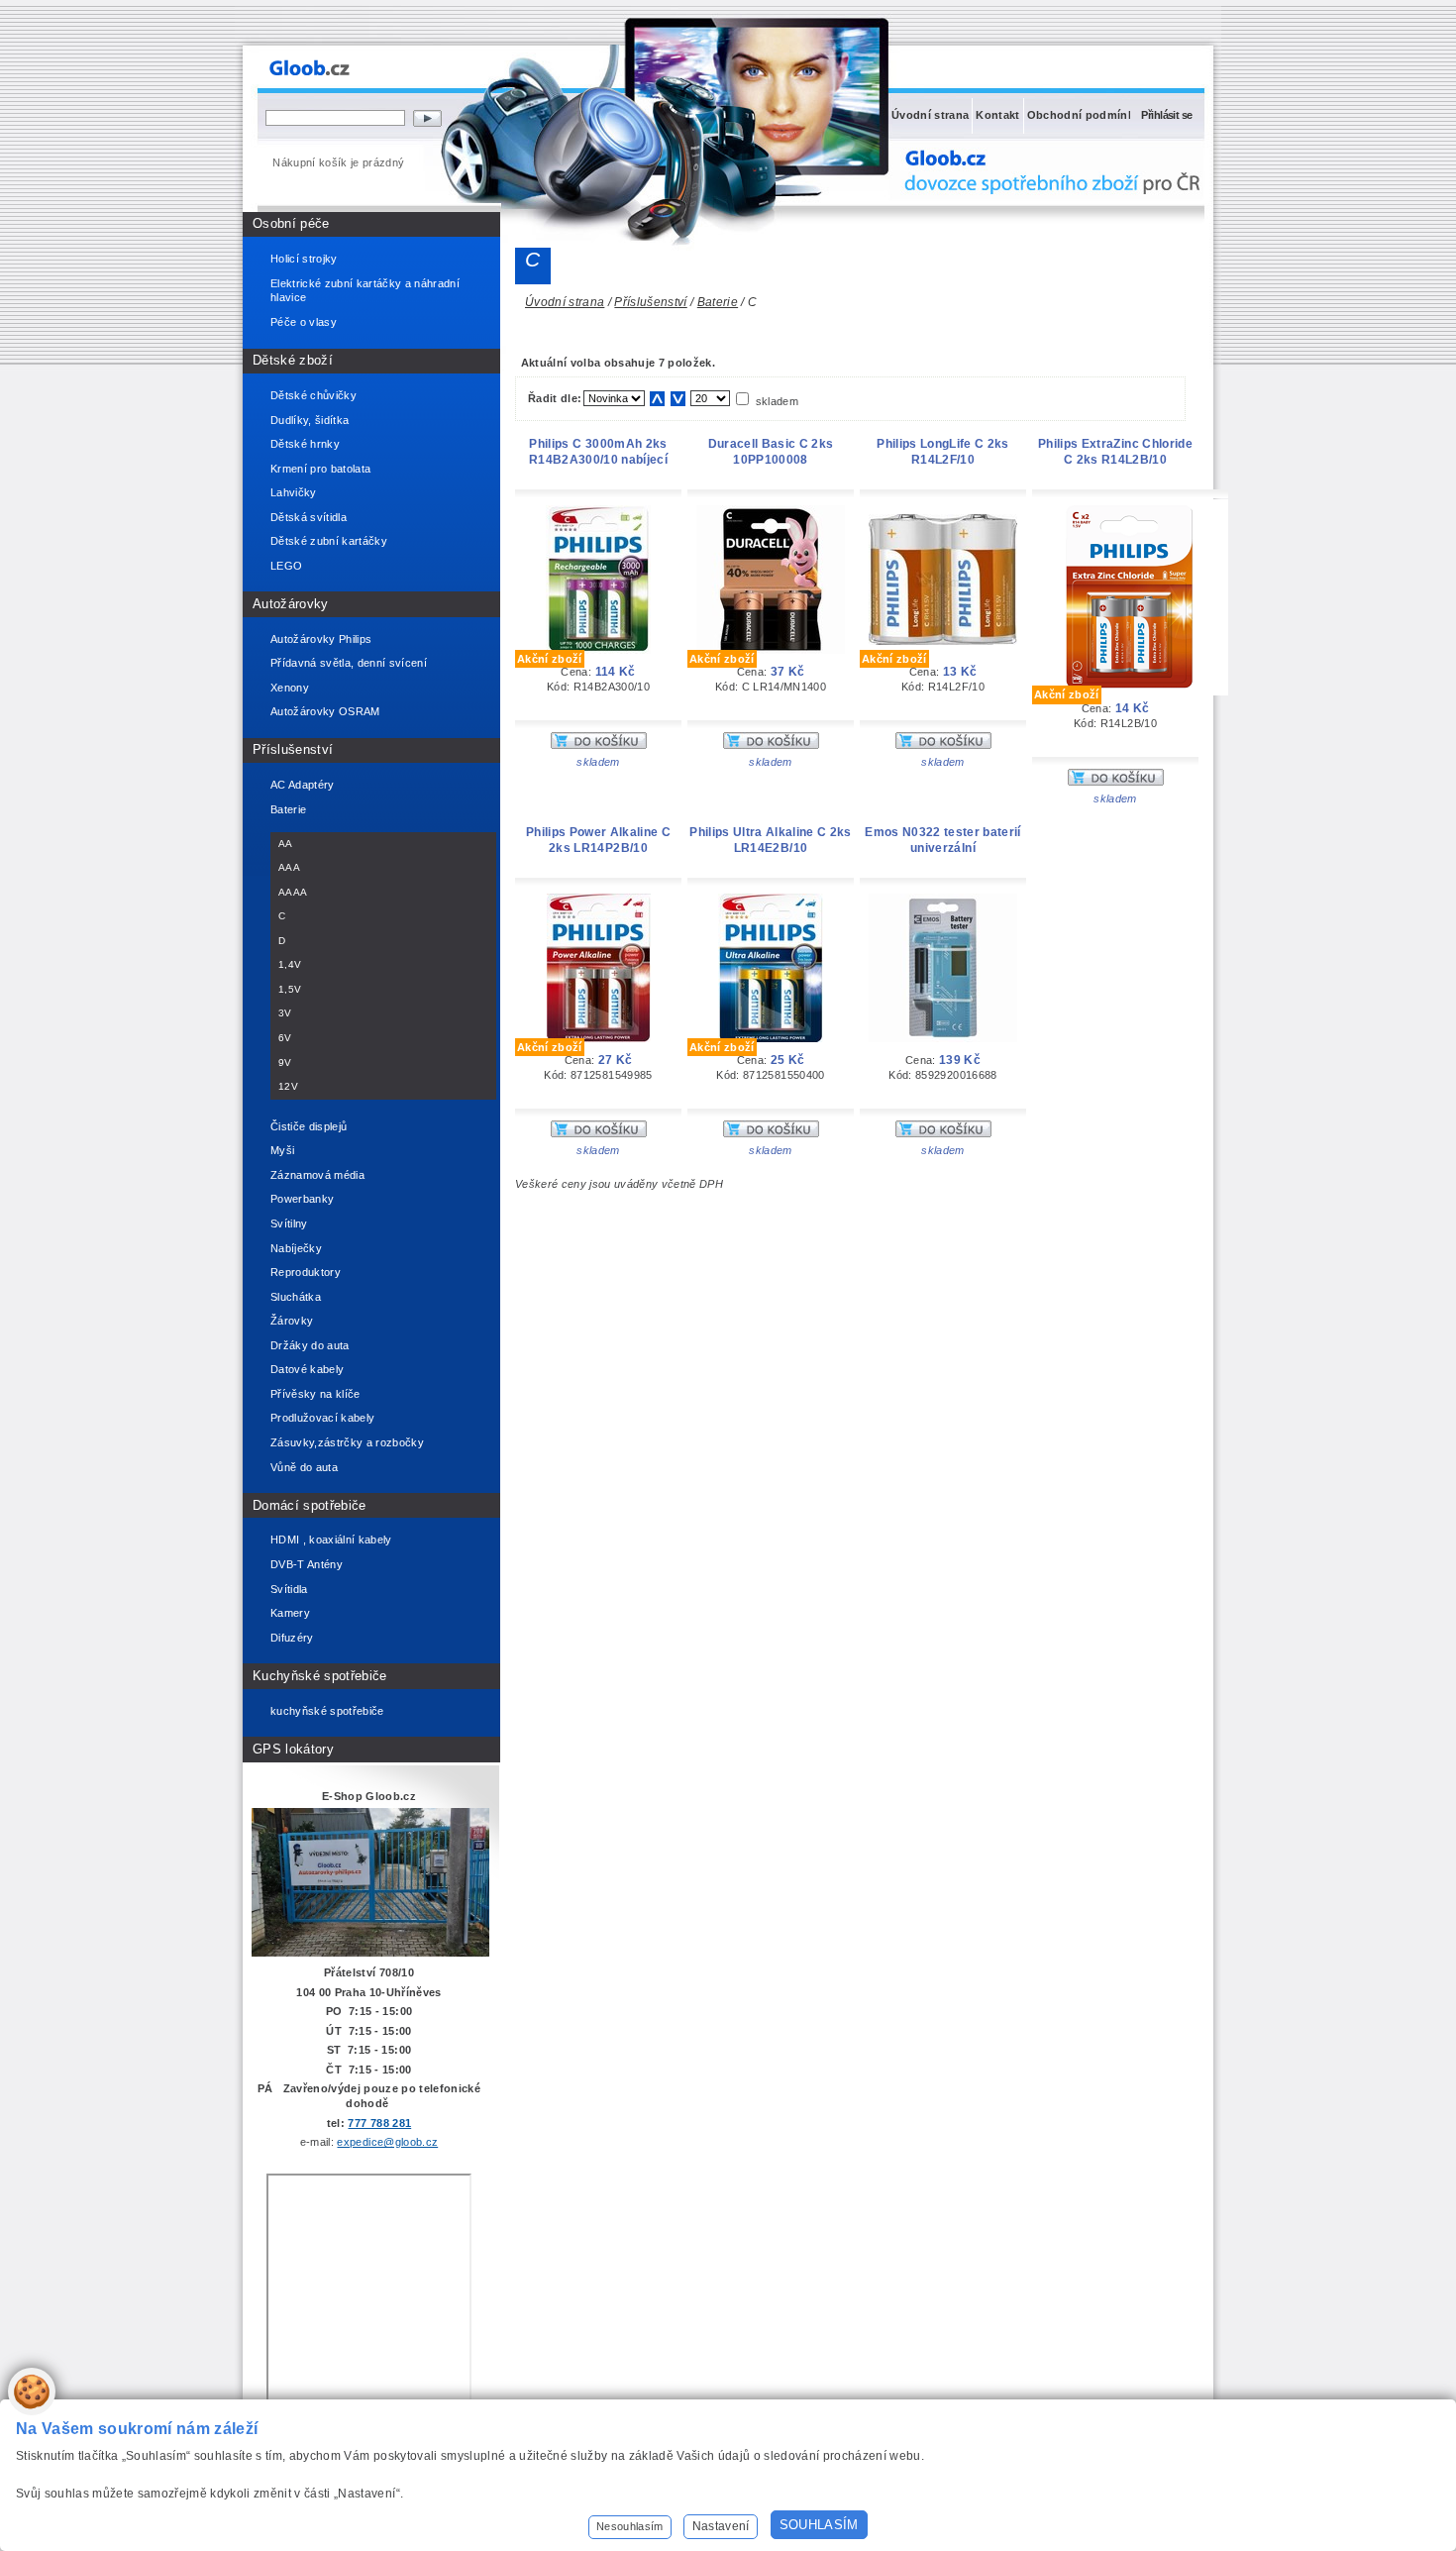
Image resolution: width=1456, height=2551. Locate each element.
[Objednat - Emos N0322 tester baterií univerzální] (943, 1133)
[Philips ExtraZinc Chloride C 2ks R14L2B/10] (1130, 691)
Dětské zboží (293, 360)
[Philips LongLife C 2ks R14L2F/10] (943, 641)
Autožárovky (291, 604)
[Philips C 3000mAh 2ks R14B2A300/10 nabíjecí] (598, 650)
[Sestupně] (678, 399)
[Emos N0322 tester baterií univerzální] (943, 1038)
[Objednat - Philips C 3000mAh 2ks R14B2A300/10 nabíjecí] (599, 745)
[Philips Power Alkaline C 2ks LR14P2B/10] (599, 1038)
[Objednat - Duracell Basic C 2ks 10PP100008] (771, 745)
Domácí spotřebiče (310, 1505)
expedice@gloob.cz (387, 2142)
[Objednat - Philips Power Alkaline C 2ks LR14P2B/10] (599, 1133)
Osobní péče (291, 223)
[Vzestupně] (657, 399)
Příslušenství (293, 749)
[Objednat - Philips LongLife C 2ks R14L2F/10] (943, 745)
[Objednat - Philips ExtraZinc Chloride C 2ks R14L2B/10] (1116, 782)
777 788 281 (379, 2123)
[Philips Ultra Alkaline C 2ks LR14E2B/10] (771, 1038)
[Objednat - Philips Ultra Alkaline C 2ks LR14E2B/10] (771, 1133)
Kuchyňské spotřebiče (320, 1676)
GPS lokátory (293, 1749)
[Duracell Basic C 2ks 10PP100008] (771, 650)
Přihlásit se (1166, 115)
